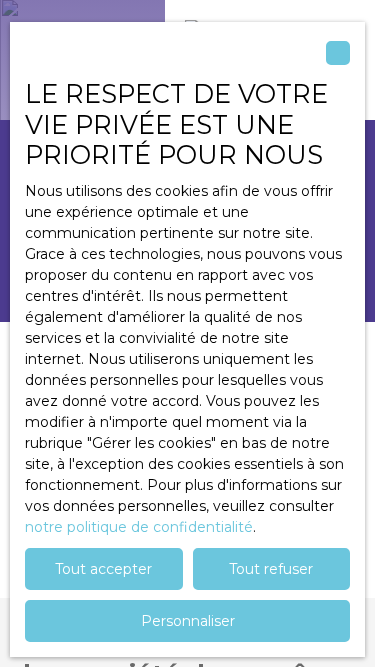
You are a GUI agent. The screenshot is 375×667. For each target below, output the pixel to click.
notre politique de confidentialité (139, 527)
